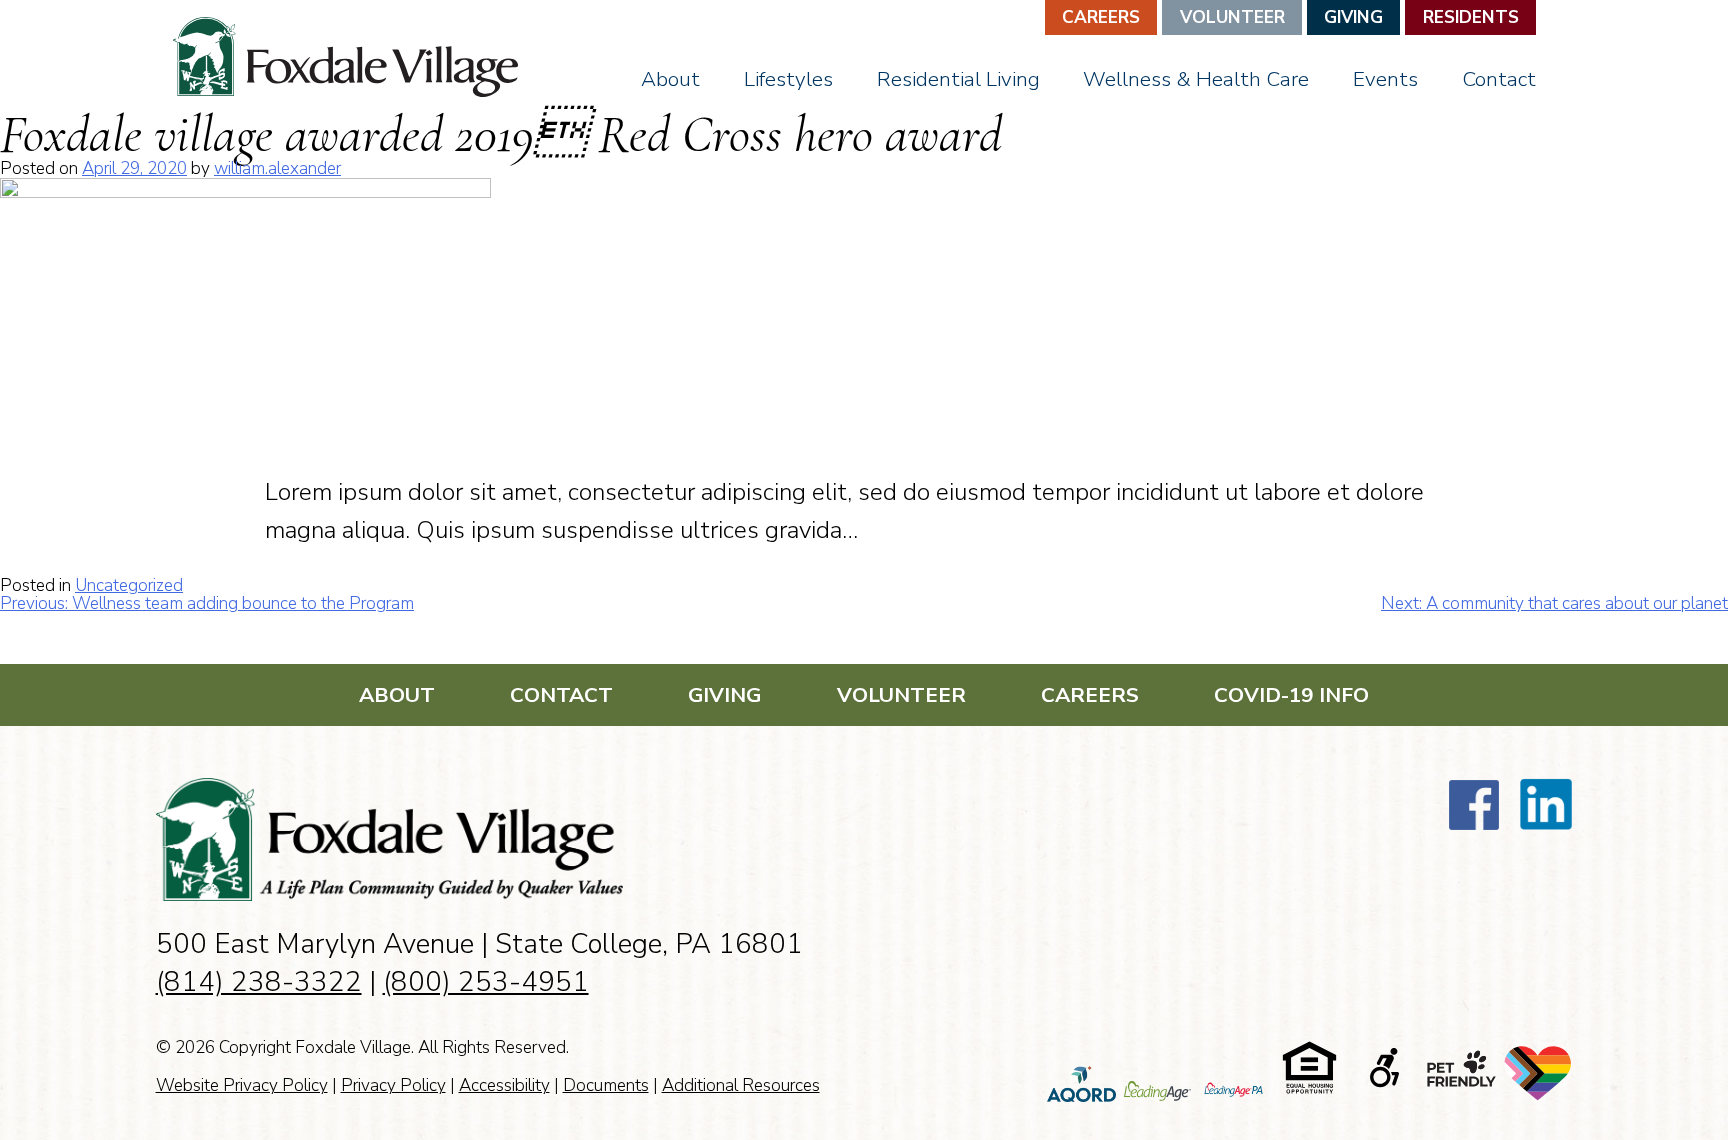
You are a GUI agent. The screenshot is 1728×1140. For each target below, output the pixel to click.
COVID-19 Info (1291, 695)
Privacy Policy (393, 1085)
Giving (1353, 17)
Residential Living (958, 79)
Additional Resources (741, 1085)
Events (1385, 79)
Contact (1499, 79)
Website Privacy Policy (242, 1085)
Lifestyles (788, 79)
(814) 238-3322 (259, 982)
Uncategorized (129, 585)
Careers (1101, 17)
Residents (1471, 17)
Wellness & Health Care (1196, 79)
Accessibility (504, 1085)
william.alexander (277, 168)
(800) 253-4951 (486, 982)
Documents (606, 1085)
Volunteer (1232, 17)
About (670, 79)
